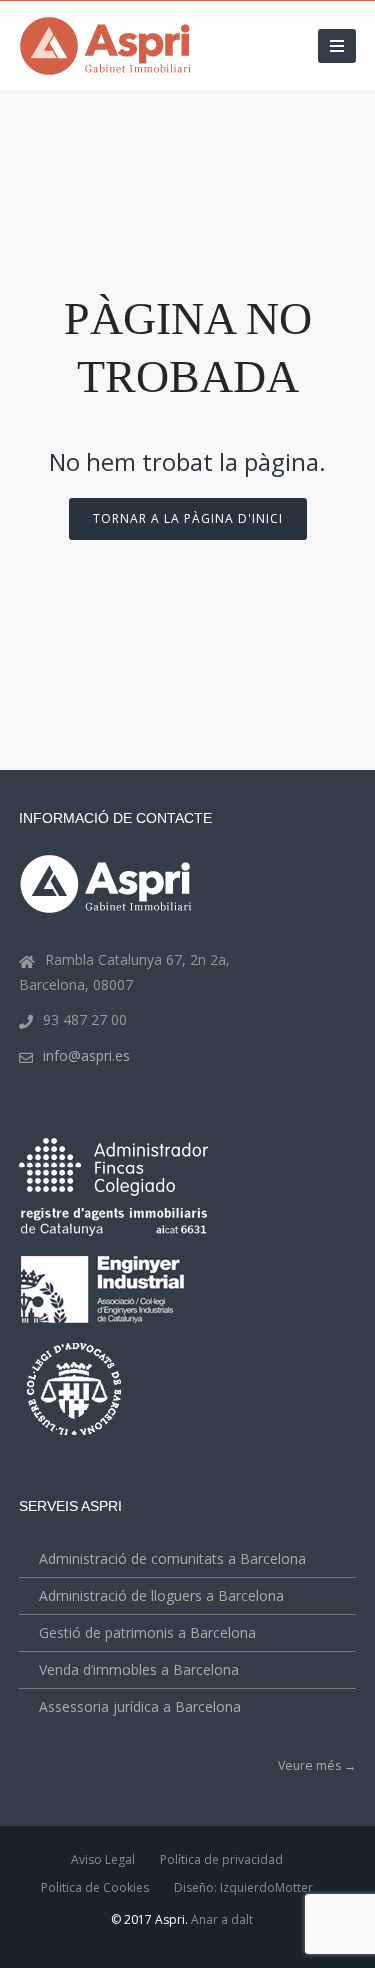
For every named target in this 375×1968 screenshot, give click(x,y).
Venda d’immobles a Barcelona (139, 1669)
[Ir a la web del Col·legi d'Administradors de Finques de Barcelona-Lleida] (113, 1191)
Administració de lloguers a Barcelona (161, 1595)
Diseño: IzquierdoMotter (243, 1887)
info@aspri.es (86, 1055)
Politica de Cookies (95, 1887)
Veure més (317, 1765)
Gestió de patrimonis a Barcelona (147, 1632)
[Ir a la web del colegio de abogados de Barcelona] (76, 1437)
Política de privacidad (221, 1859)
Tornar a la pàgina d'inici (188, 518)
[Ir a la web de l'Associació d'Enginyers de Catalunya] (105, 1326)
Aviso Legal (103, 1859)
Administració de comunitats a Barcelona (172, 1558)
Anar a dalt (222, 1919)
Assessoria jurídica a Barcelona (140, 1706)
